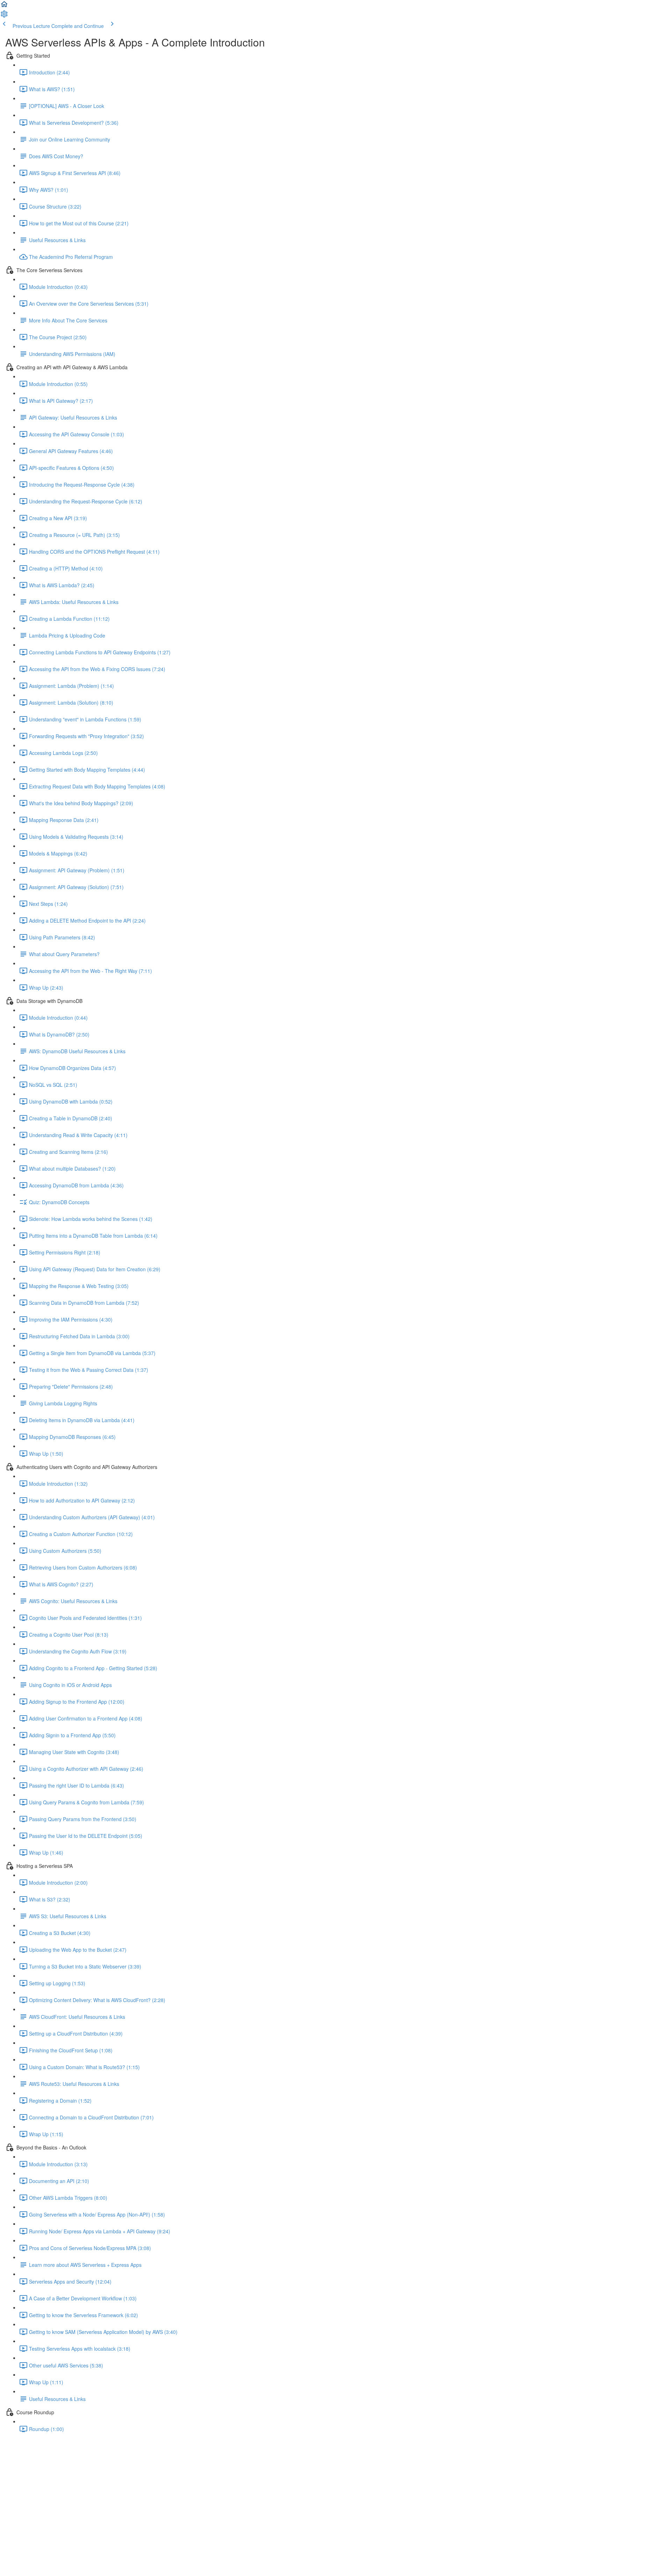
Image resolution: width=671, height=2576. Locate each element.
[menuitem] (4, 16)
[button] (4, 6)
